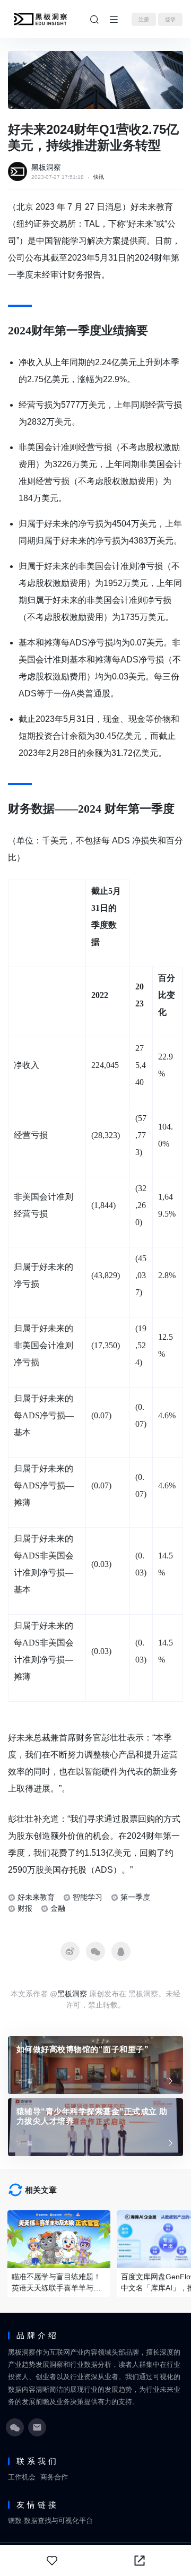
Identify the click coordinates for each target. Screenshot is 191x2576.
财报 (25, 1908)
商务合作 (54, 2477)
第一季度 (135, 1897)
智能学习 (88, 1897)
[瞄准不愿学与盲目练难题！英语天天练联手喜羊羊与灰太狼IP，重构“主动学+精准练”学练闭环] (59, 2239)
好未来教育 (36, 1897)
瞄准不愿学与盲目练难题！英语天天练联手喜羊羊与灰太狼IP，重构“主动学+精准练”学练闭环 (56, 2283)
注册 (144, 19)
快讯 (99, 177)
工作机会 (22, 2477)
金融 (58, 1908)
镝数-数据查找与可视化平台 (50, 2521)
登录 (170, 19)
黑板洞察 (46, 167)
